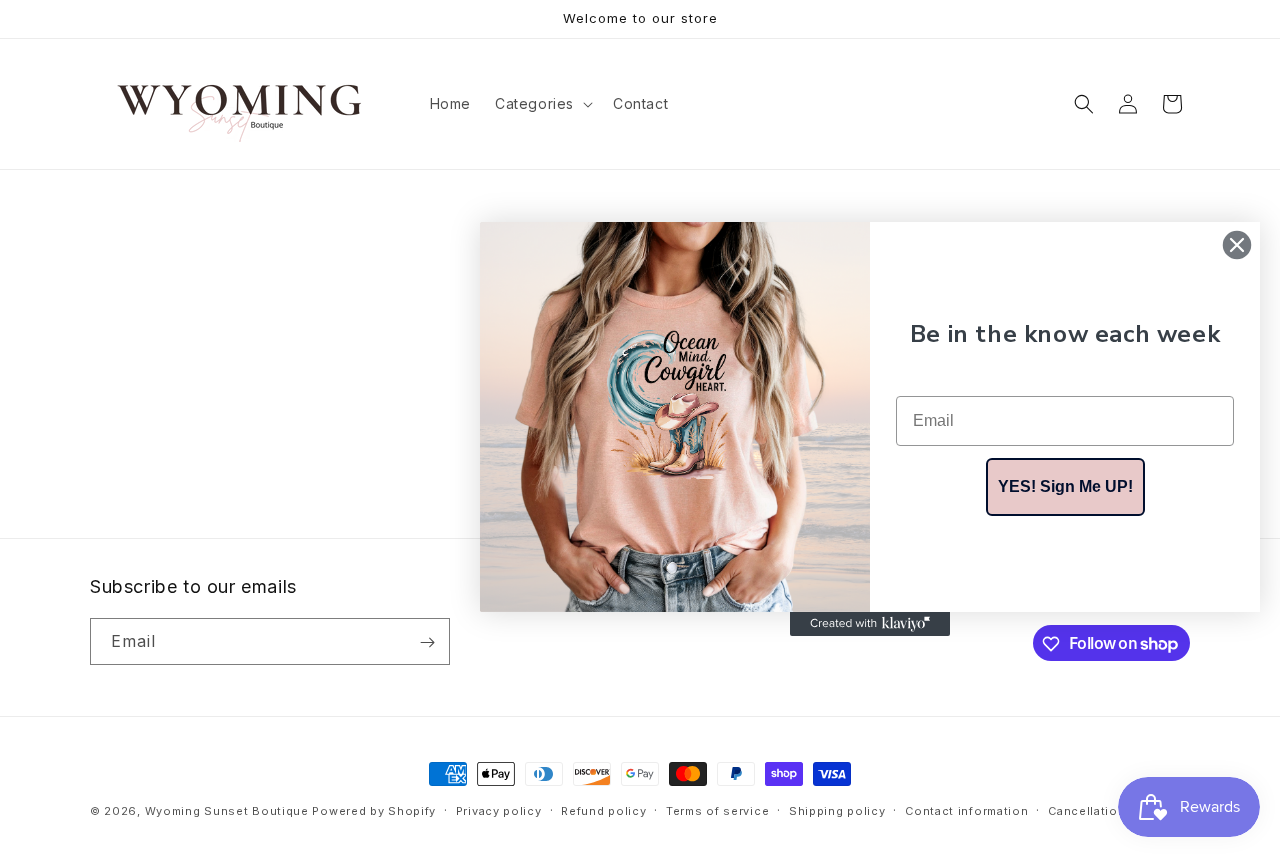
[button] (542, 104)
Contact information (966, 810)
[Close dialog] (1237, 245)
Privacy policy (499, 810)
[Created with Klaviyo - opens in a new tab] (870, 624)
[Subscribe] (427, 642)
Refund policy (603, 810)
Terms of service (717, 810)
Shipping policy (837, 810)
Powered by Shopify (374, 811)
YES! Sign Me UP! (1065, 486)
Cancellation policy (1107, 810)
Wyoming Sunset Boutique (227, 811)
